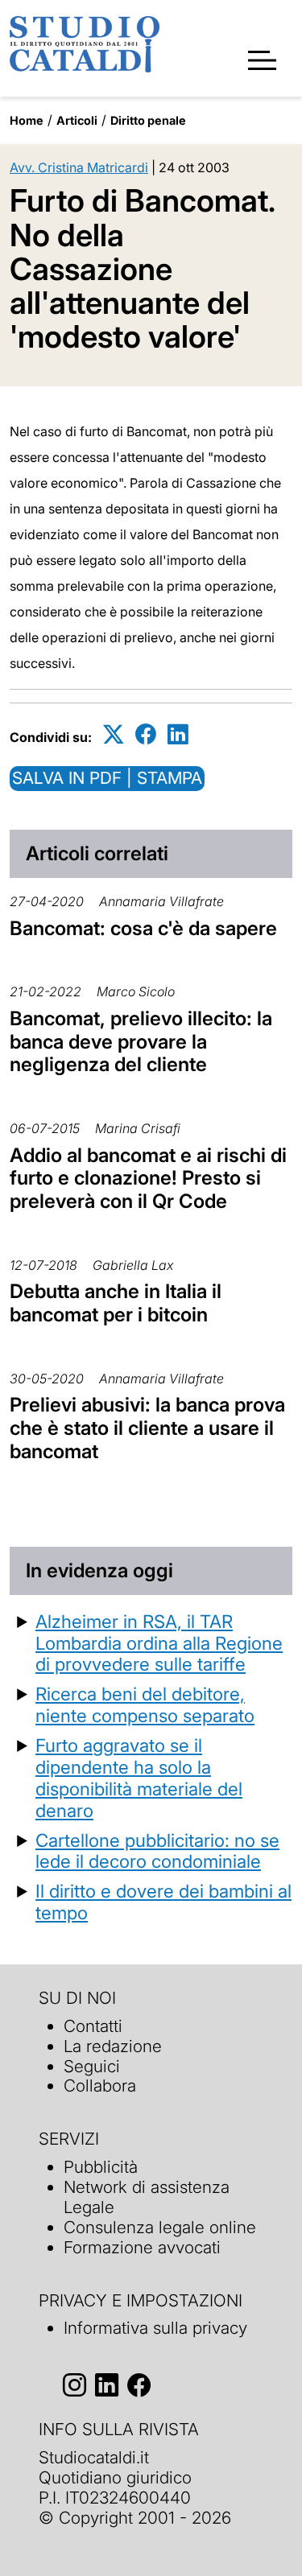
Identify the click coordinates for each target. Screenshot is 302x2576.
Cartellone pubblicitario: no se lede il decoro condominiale (157, 1851)
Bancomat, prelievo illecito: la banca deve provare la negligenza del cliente (141, 1042)
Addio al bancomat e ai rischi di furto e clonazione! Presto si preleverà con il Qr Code (148, 1179)
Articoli (77, 120)
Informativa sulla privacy (155, 2328)
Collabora (100, 2086)
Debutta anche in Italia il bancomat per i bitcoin (116, 1303)
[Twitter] (114, 734)
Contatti (93, 2026)
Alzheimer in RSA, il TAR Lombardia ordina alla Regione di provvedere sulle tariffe (159, 1643)
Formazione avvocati (142, 2247)
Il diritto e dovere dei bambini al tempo (163, 1902)
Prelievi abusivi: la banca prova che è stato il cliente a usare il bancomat (147, 1428)
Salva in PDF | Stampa (107, 778)
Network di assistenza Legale (147, 2197)
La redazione (113, 2046)
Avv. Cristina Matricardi (79, 167)
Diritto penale (148, 120)
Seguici (92, 2066)
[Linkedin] (178, 734)
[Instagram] (74, 2385)
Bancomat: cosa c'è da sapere (143, 928)
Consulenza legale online (160, 2227)
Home (27, 120)
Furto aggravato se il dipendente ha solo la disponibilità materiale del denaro (139, 1778)
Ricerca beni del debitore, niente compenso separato (145, 1704)
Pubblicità (101, 2167)
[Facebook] (146, 734)
